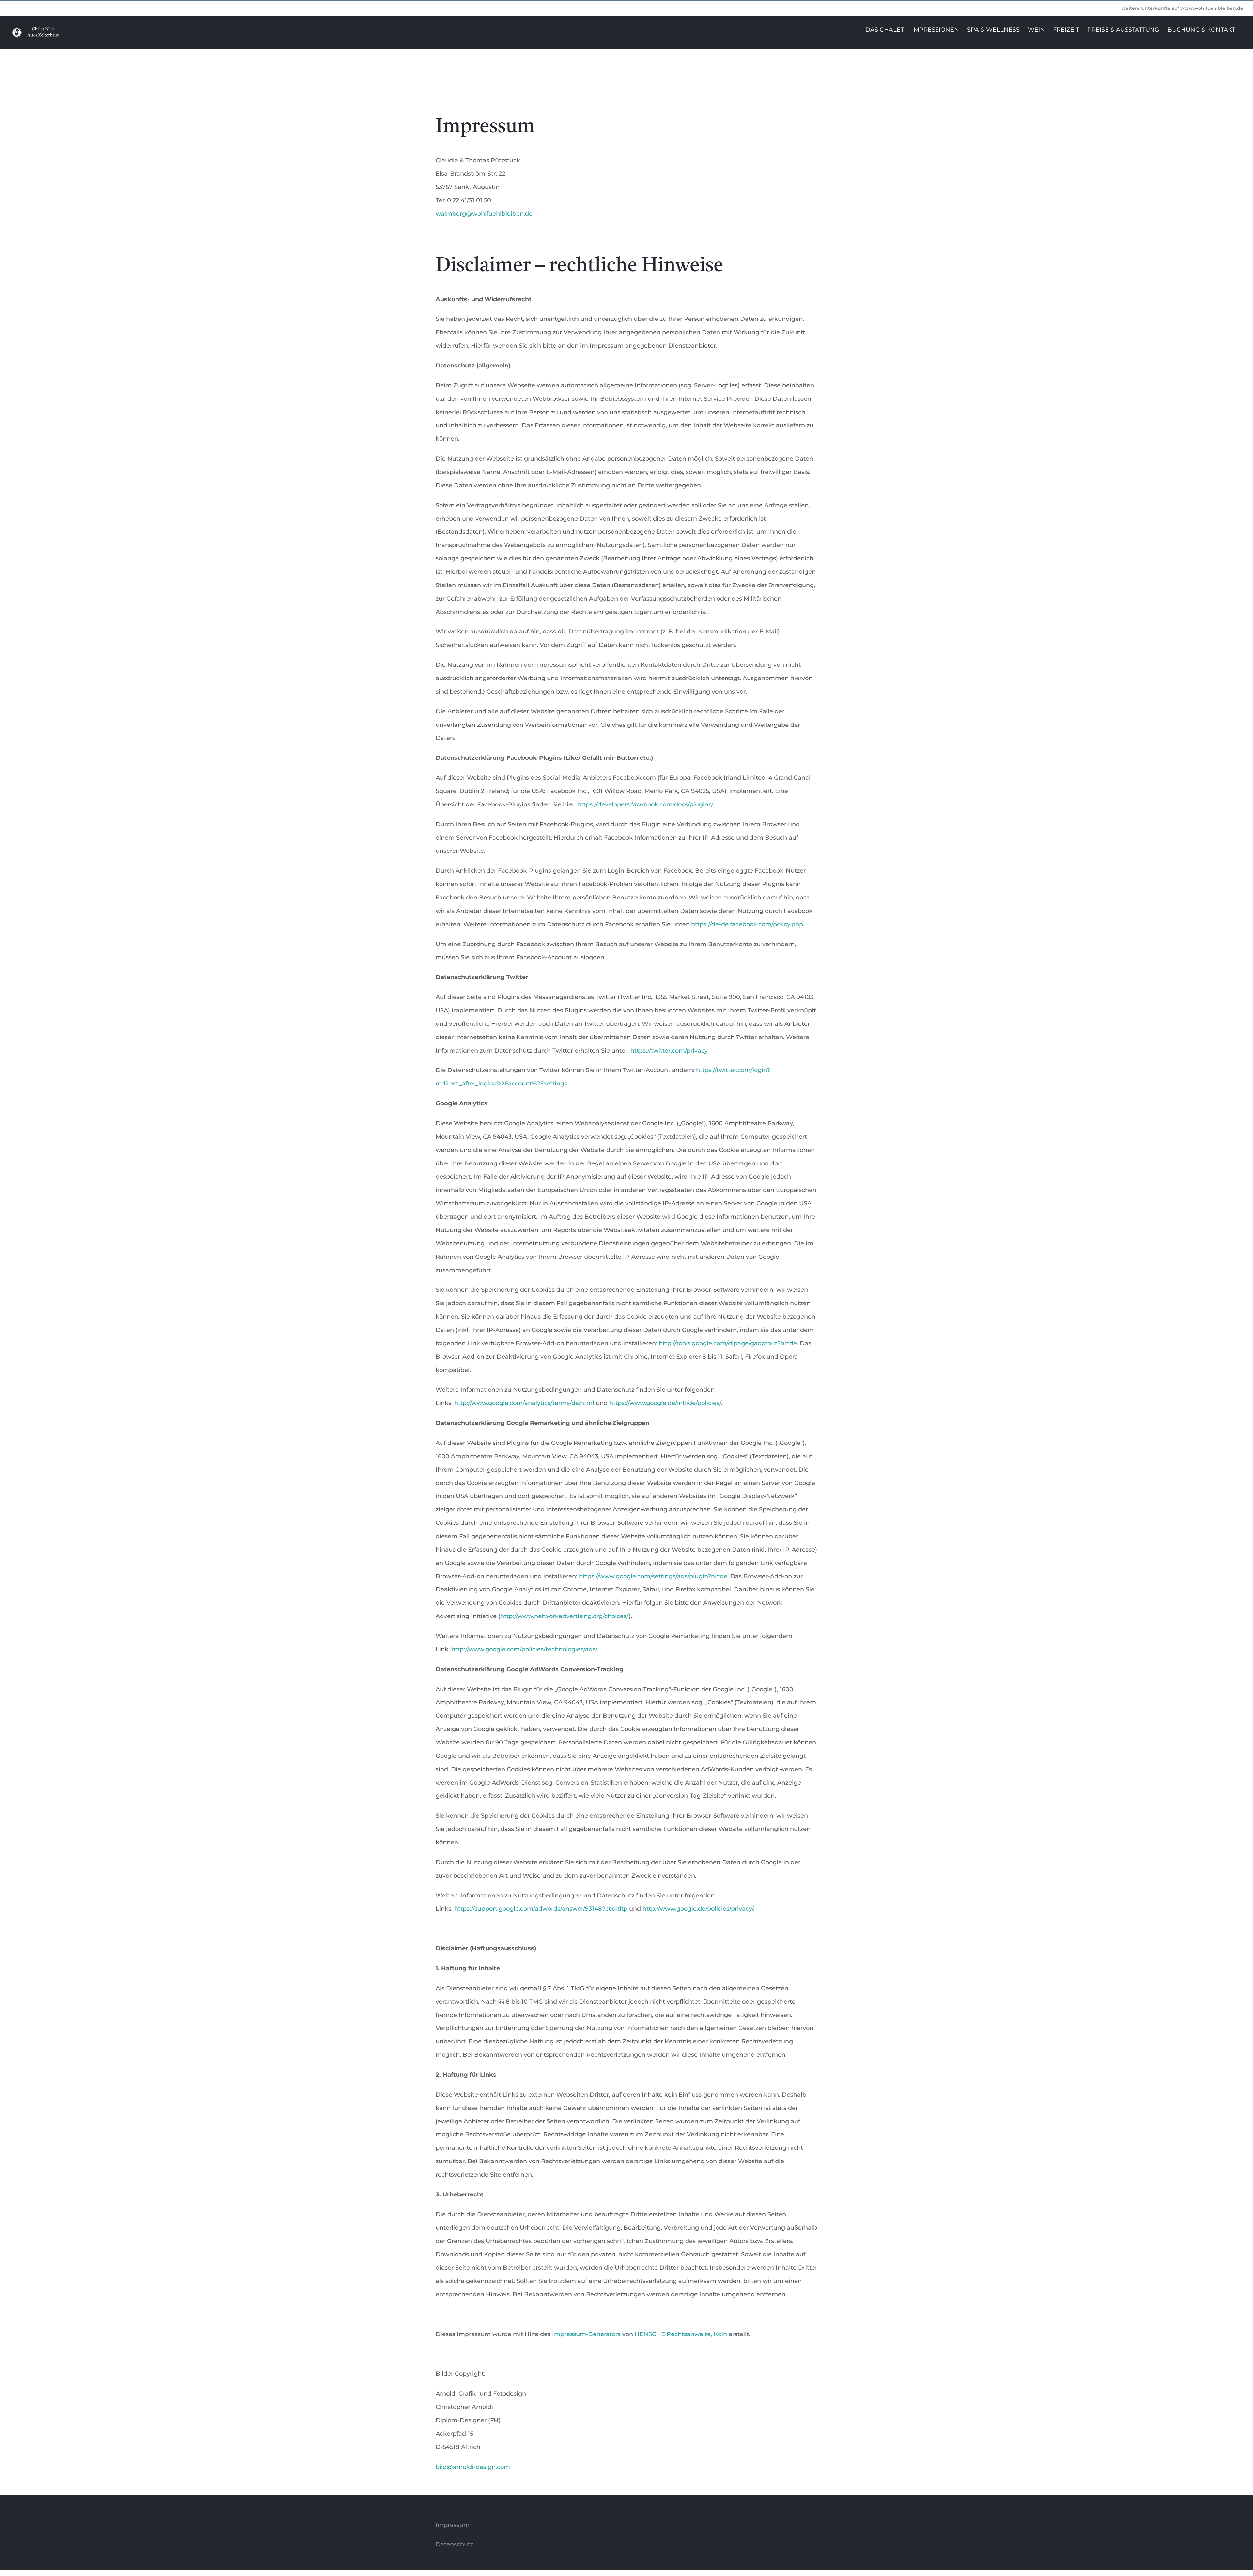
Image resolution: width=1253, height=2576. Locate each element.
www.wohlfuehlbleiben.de (1212, 8)
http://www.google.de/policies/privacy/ (698, 1909)
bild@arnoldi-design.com (473, 2467)
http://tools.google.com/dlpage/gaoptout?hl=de (728, 1343)
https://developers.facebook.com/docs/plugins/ (645, 804)
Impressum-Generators (586, 2334)
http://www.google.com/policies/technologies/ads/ (524, 1649)
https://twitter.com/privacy (669, 1051)
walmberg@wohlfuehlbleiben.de (484, 214)
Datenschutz (454, 2544)
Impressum (453, 2525)
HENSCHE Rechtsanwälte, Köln (681, 2334)
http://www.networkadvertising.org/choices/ (565, 1616)
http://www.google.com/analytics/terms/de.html (524, 1403)
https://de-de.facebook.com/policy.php (747, 924)
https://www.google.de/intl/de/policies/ (665, 1403)
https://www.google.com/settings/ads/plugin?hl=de (653, 1576)
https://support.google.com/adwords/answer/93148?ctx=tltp (541, 1909)
